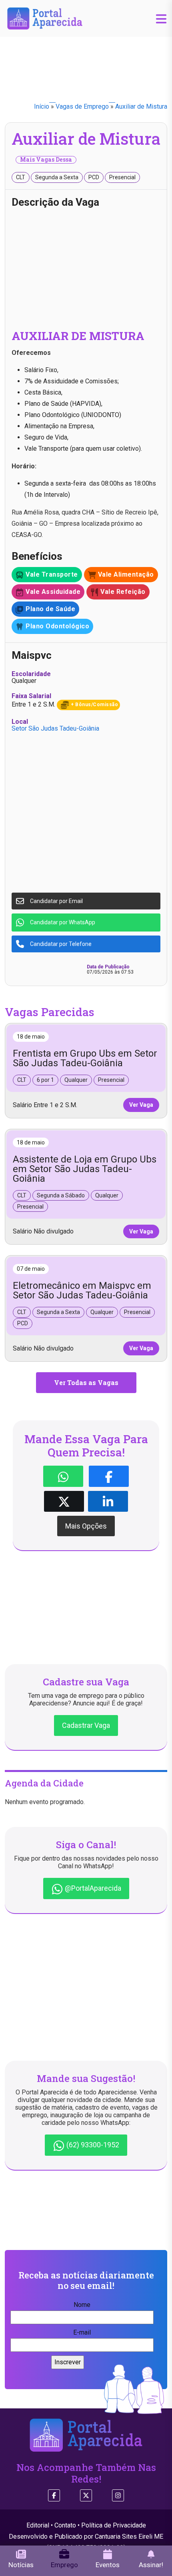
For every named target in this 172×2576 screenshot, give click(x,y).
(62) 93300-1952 (92, 2145)
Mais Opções (86, 1526)
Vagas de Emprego (82, 106)
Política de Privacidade (114, 2525)
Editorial (38, 2525)
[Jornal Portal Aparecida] (45, 18)
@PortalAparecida (92, 1888)
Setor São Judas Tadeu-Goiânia (55, 728)
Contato (65, 2525)
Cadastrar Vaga (86, 1725)
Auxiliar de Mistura (141, 106)
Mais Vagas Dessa (46, 160)
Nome (82, 2305)
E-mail (82, 2332)
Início (42, 106)
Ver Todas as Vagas (86, 1382)
